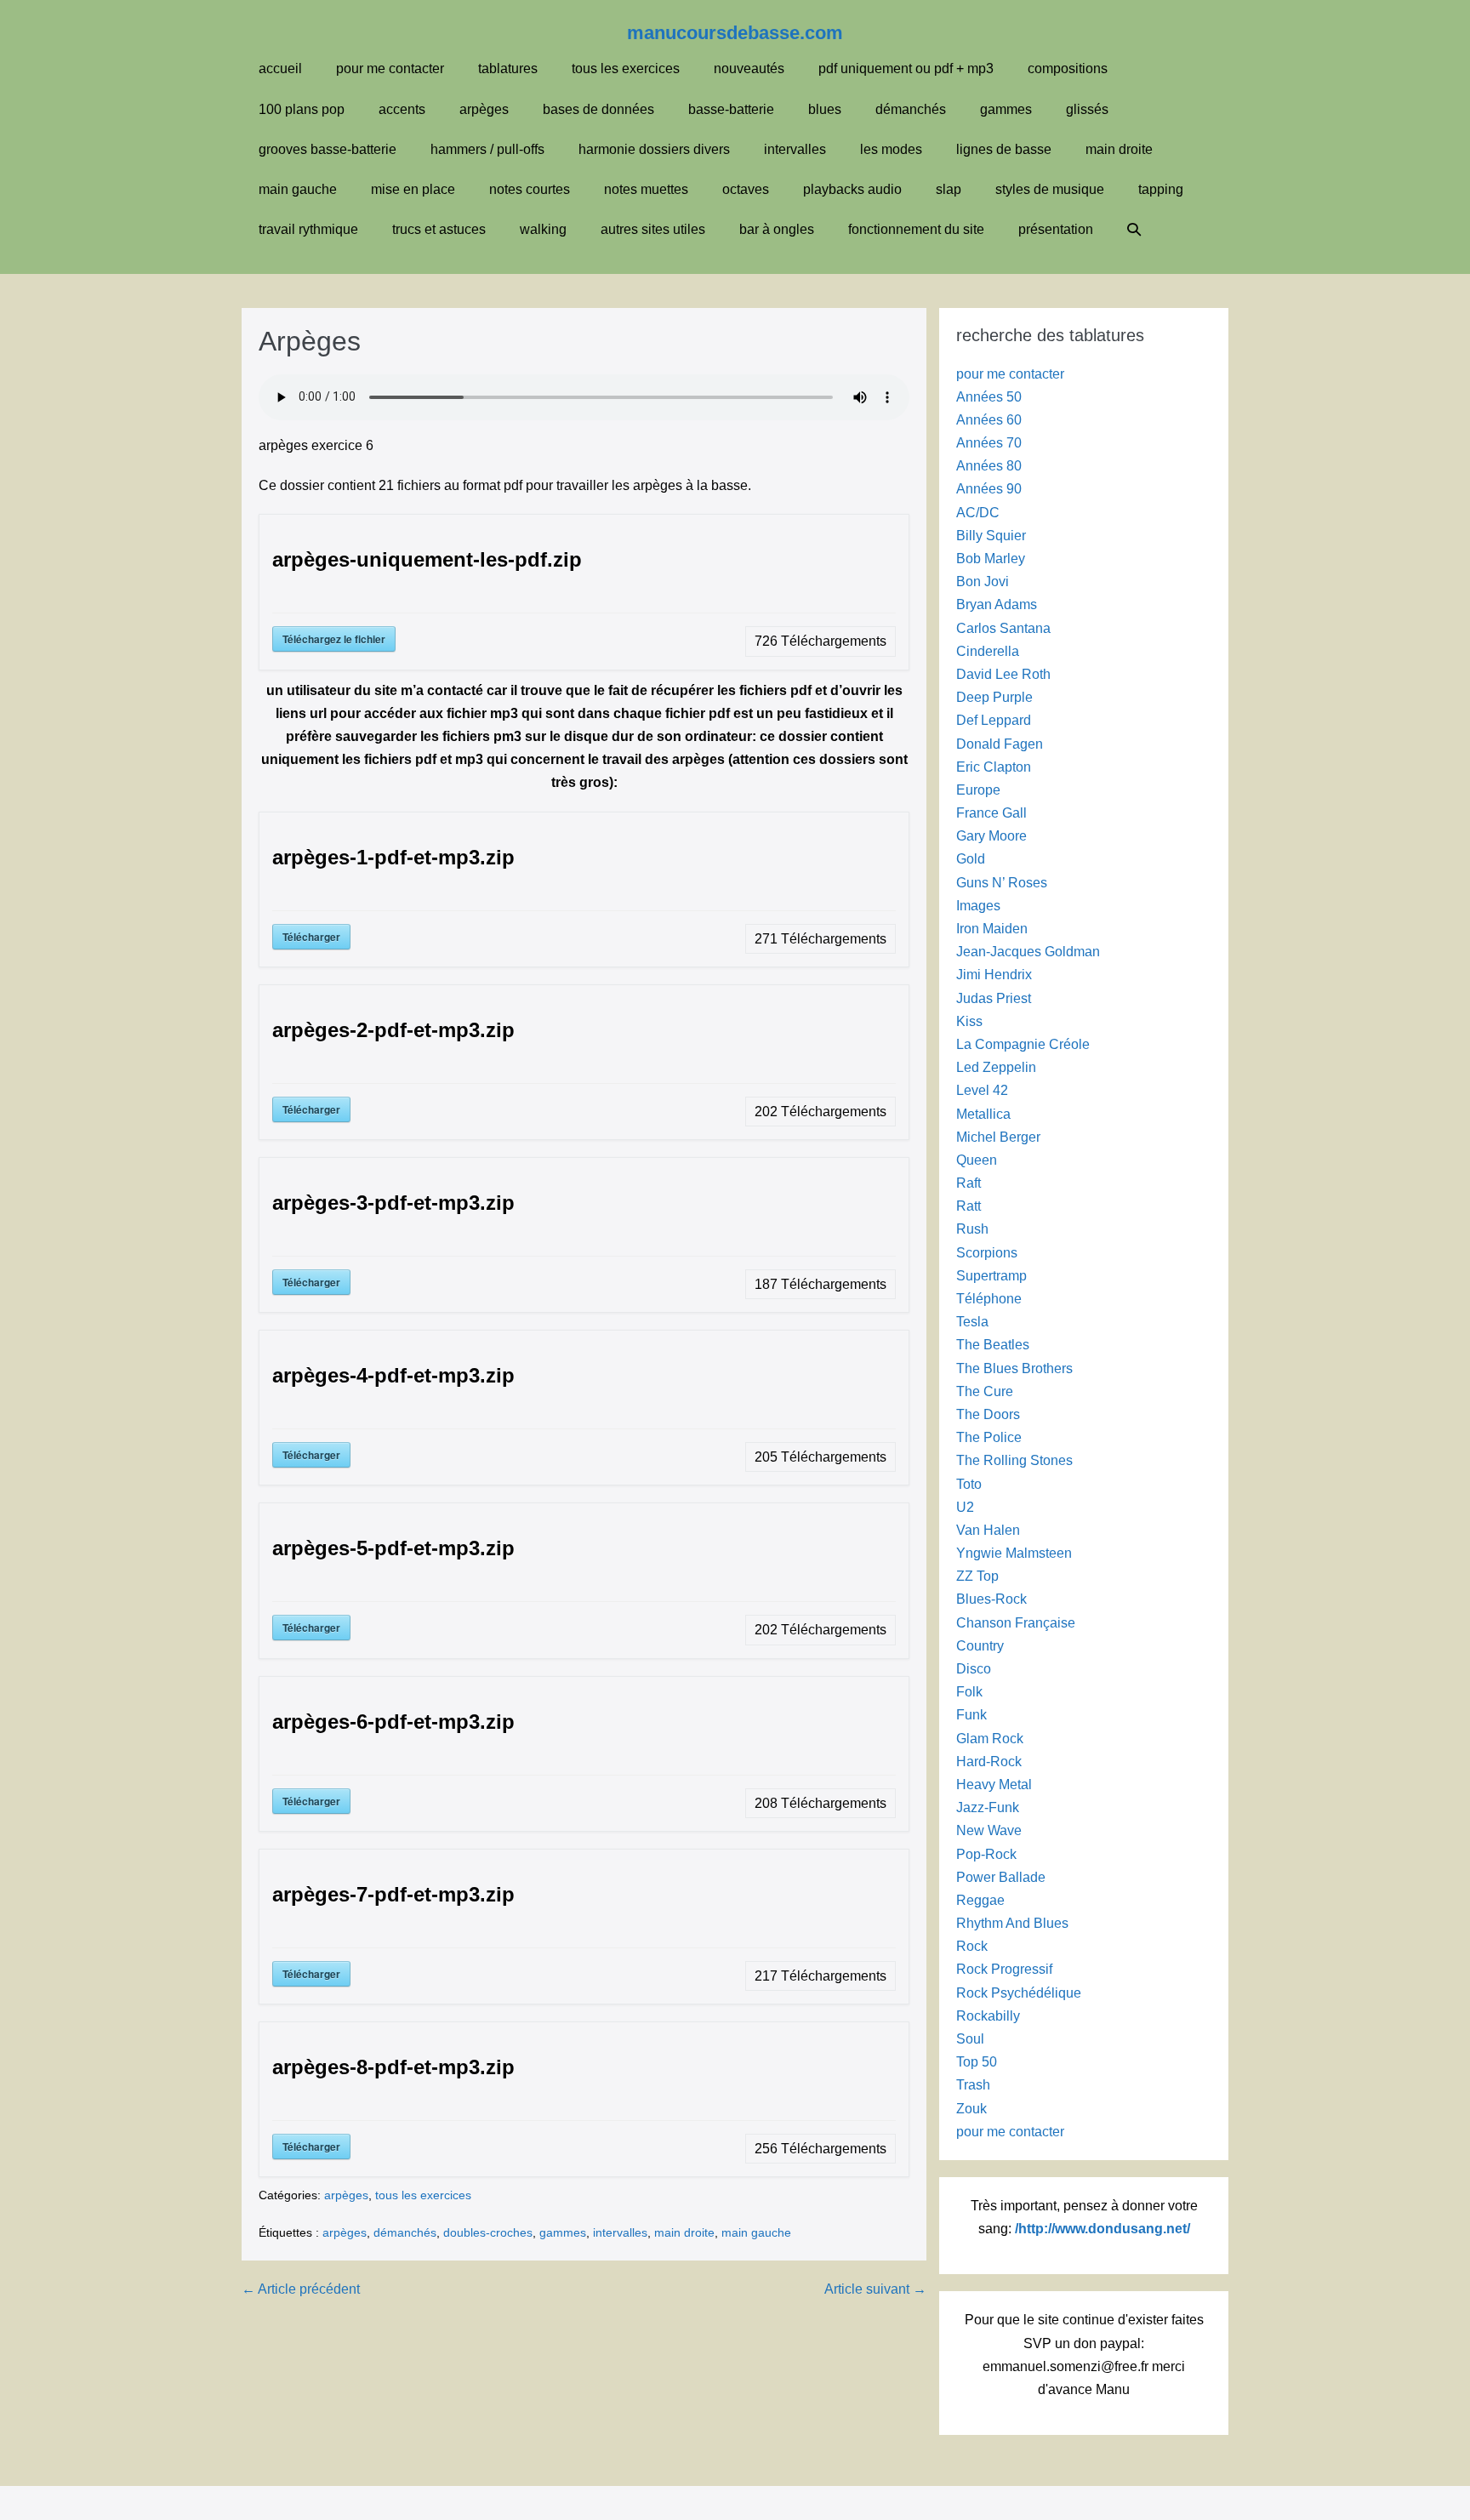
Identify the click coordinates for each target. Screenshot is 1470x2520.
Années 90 (989, 489)
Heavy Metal (994, 1785)
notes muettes (646, 189)
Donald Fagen (1000, 744)
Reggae (980, 1900)
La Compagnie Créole (1023, 1044)
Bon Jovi (983, 582)
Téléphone (989, 1299)
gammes (1006, 109)
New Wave (989, 1830)
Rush (972, 1229)
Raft (969, 1183)
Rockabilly (988, 2016)
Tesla (972, 1322)
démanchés (911, 109)
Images (978, 906)
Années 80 (989, 466)
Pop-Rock (986, 1854)
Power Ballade (1001, 1877)
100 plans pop (302, 109)
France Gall (991, 813)
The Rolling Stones (1014, 1460)
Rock (972, 1946)
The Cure (985, 1391)
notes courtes (530, 189)
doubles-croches (488, 2232)
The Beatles (993, 1345)
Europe (978, 790)
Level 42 (982, 1090)
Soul (970, 2039)
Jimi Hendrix (994, 975)
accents (402, 109)
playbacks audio (852, 189)
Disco (974, 1669)
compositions (1068, 68)
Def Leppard (994, 720)
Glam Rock (990, 1739)
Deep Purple (994, 697)
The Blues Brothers (1014, 1368)
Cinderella (988, 651)
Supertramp (991, 1276)
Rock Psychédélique (1019, 1993)
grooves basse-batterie (328, 149)
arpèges (484, 109)
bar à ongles (777, 229)
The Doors (988, 1414)
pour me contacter (390, 68)
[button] (1134, 229)
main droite (1119, 149)
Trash (973, 2085)
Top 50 (977, 2062)
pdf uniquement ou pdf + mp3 (906, 68)
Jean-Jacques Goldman (1028, 952)
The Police (989, 1437)
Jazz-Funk (988, 1807)
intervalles (795, 149)
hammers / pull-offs (487, 149)
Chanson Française (1016, 1623)
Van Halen (988, 1530)
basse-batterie (731, 109)
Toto (969, 1484)
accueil (280, 68)
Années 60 (989, 420)
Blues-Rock (991, 1599)
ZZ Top (977, 1576)
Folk (969, 1692)
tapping (1161, 189)
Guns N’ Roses (1002, 883)
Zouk (971, 2109)
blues (825, 109)
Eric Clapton (994, 767)
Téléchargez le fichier (334, 639)
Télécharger (311, 937)
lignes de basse (1004, 149)
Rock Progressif (1004, 1969)
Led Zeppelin (996, 1067)
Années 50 (989, 397)
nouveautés (749, 68)
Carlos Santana (1003, 628)
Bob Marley (991, 559)
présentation (1056, 229)
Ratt (969, 1206)
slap (949, 189)
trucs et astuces (439, 229)
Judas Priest (994, 998)
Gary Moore (991, 836)
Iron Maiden (992, 929)
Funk (971, 1715)
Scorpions (987, 1253)
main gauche (298, 189)
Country (980, 1646)
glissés (1087, 109)
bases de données (598, 109)
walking (543, 229)
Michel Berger (998, 1137)
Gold (971, 859)
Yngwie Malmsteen (1014, 1553)
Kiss (969, 1021)
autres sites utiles (653, 229)
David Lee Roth (1003, 674)
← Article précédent (301, 2289)
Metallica (983, 1114)
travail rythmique (308, 229)
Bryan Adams (997, 604)
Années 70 (989, 443)
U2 (965, 1507)
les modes (891, 149)
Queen (977, 1160)
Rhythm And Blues (1012, 1923)
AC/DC (978, 513)
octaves (746, 189)
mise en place (413, 189)
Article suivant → (875, 2289)
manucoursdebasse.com (735, 33)
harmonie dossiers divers (654, 149)
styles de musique (1050, 189)
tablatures (508, 68)
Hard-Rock (989, 1762)
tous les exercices (626, 68)
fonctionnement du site (916, 229)
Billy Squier (991, 536)
